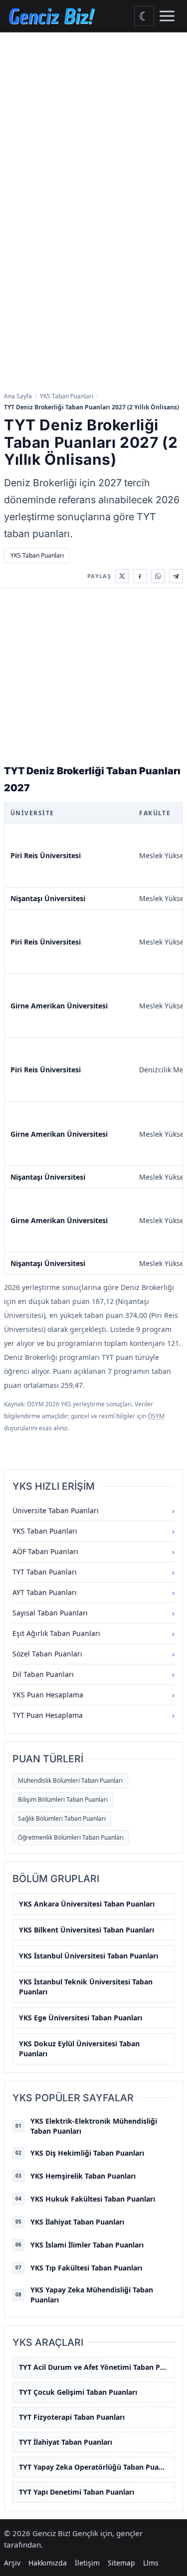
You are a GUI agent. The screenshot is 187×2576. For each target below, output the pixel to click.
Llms (151, 2563)
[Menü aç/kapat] (167, 16)
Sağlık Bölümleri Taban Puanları (62, 1818)
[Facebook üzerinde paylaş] (140, 576)
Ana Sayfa (18, 396)
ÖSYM (156, 1416)
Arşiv (12, 2563)
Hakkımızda (48, 2563)
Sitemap (121, 2563)
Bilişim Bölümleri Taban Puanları (63, 1799)
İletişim (87, 2563)
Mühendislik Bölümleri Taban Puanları (70, 1780)
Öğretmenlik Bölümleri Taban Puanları (71, 1837)
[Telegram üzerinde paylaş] (176, 576)
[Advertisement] (93, 131)
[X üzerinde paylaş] (122, 576)
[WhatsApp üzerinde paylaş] (158, 576)
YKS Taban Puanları (67, 396)
